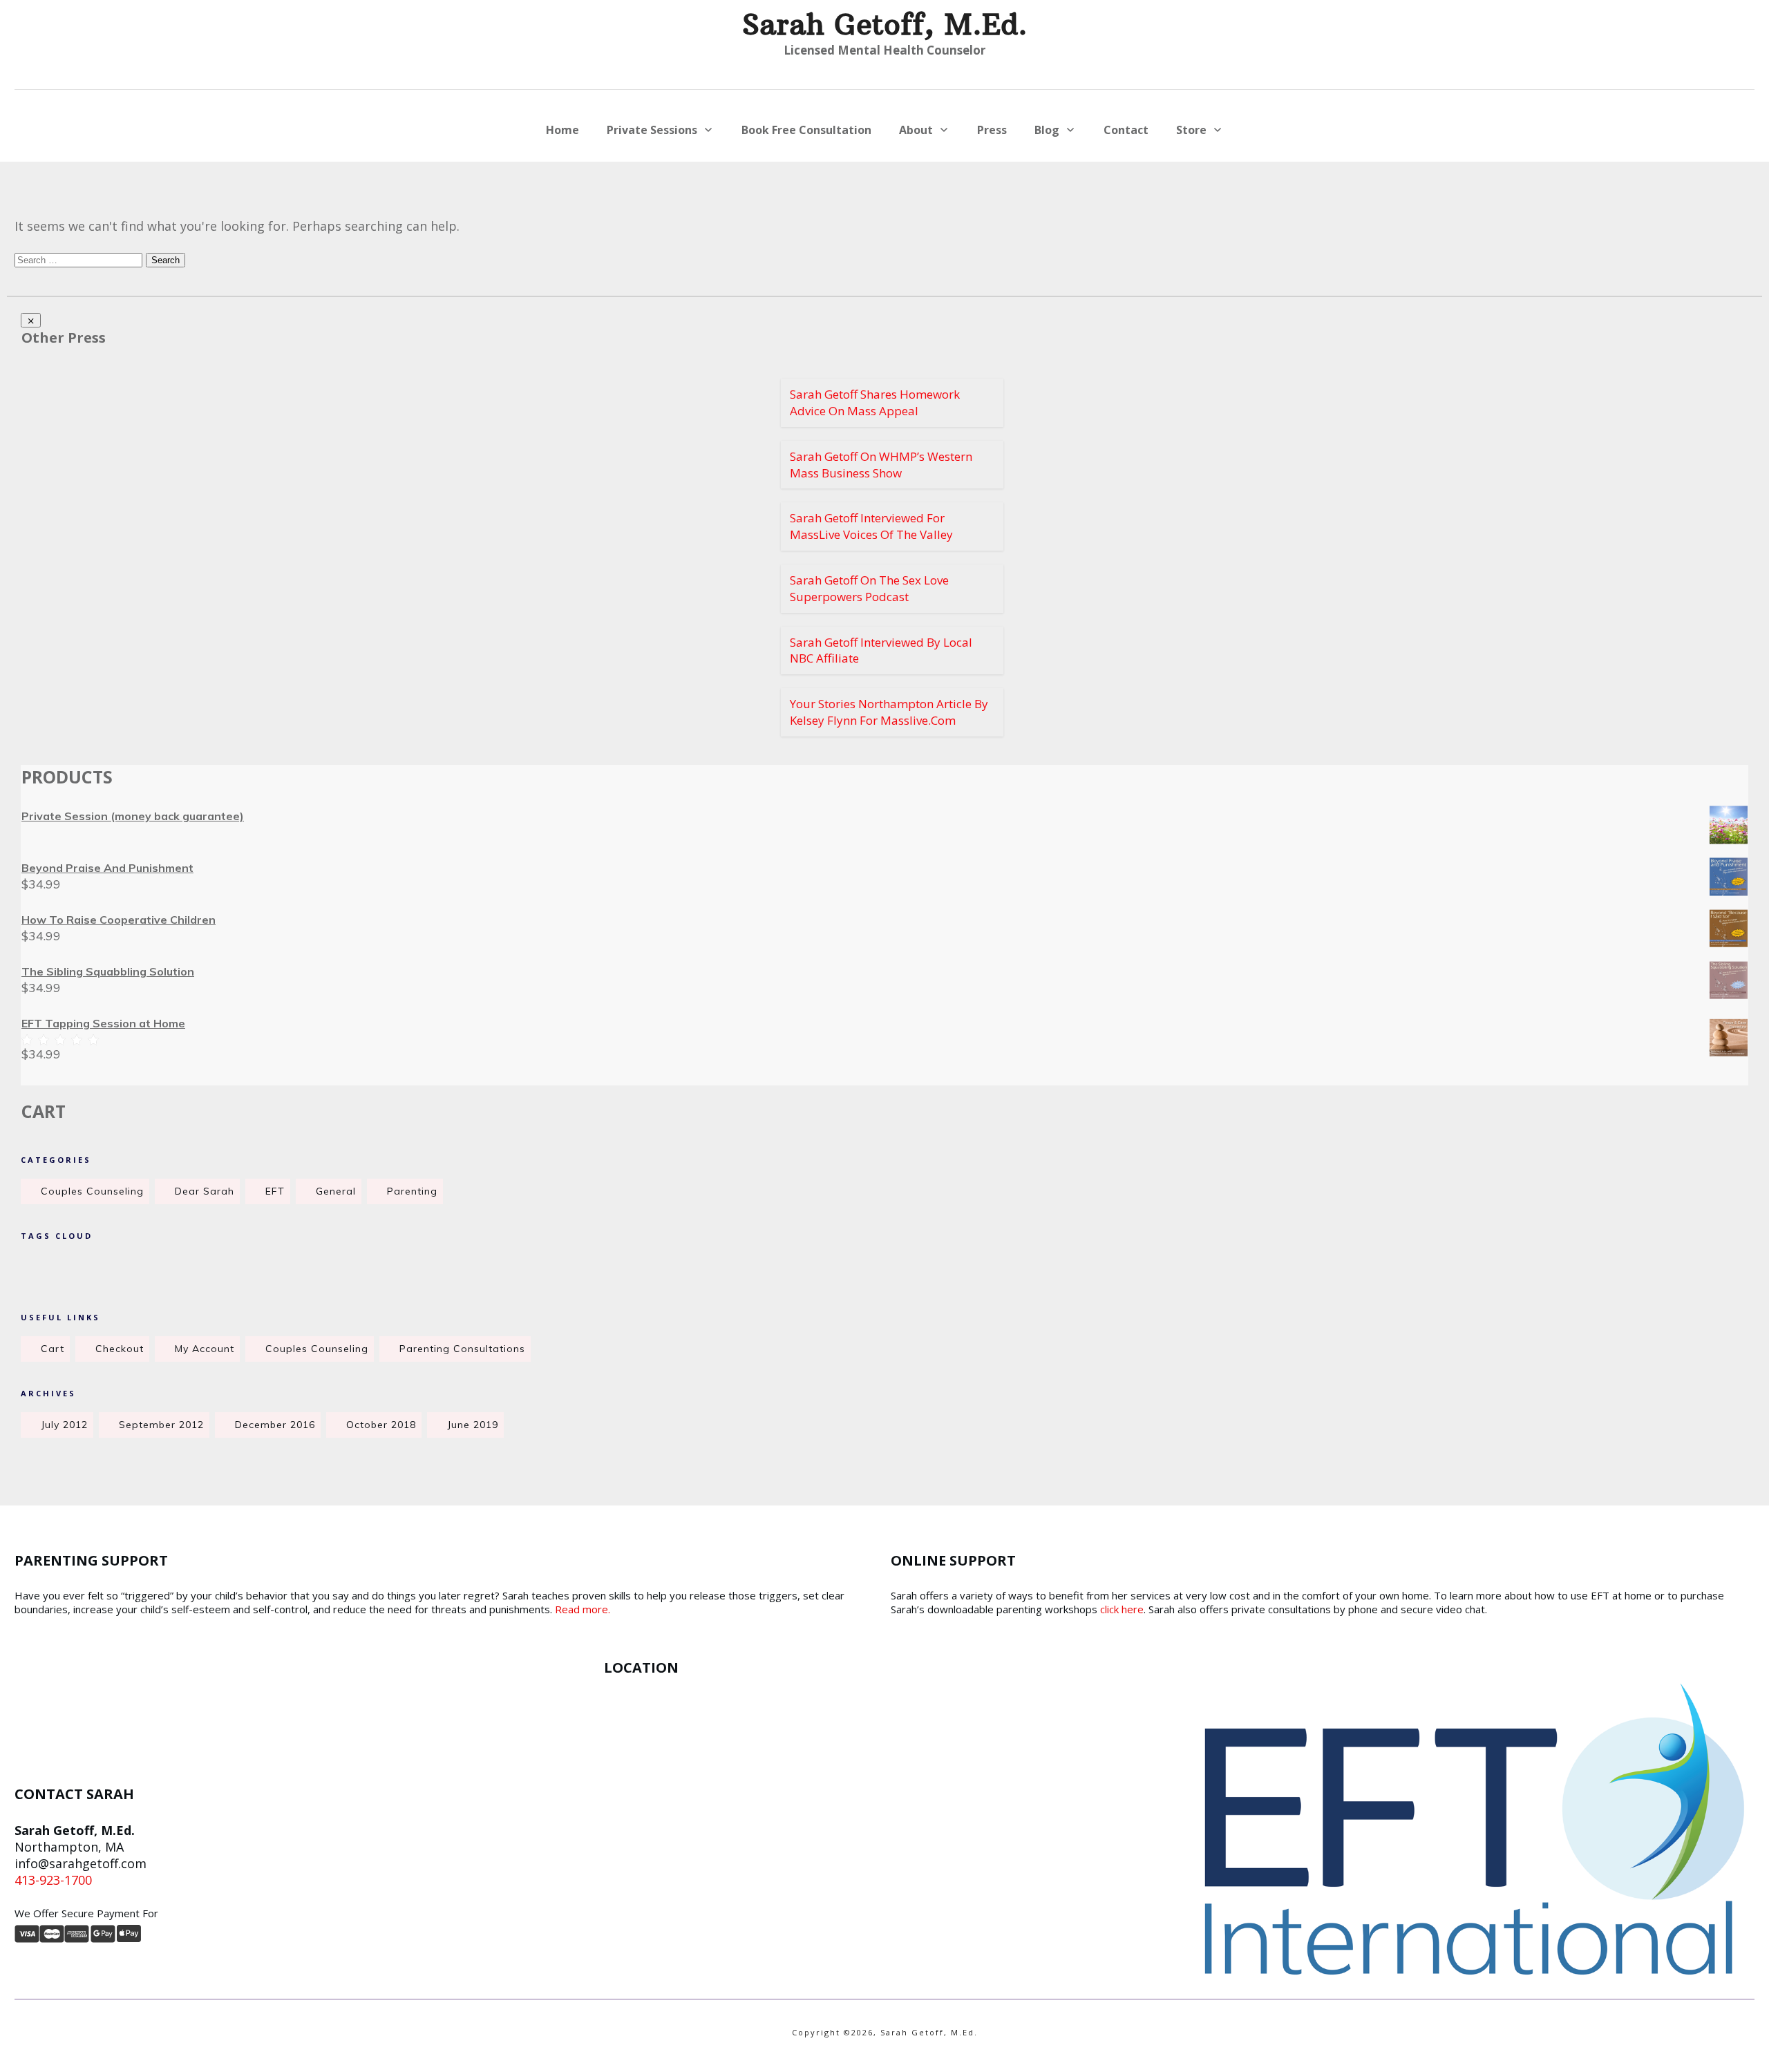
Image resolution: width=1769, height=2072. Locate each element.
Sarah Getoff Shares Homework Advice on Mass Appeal (875, 402)
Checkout (120, 1349)
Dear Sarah (205, 1191)
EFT (275, 1191)
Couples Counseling (92, 1191)
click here (1122, 1609)
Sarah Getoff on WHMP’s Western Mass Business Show (881, 465)
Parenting (412, 1191)
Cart (53, 1349)
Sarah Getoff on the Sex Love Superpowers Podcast (869, 588)
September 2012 (161, 1425)
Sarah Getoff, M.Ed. (885, 24)
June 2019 (473, 1425)
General (336, 1191)
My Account (205, 1349)
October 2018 (381, 1425)
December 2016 (275, 1425)
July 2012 (64, 1425)
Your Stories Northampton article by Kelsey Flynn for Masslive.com (889, 712)
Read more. (583, 1609)
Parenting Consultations (462, 1349)
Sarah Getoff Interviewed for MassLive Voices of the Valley (871, 526)
